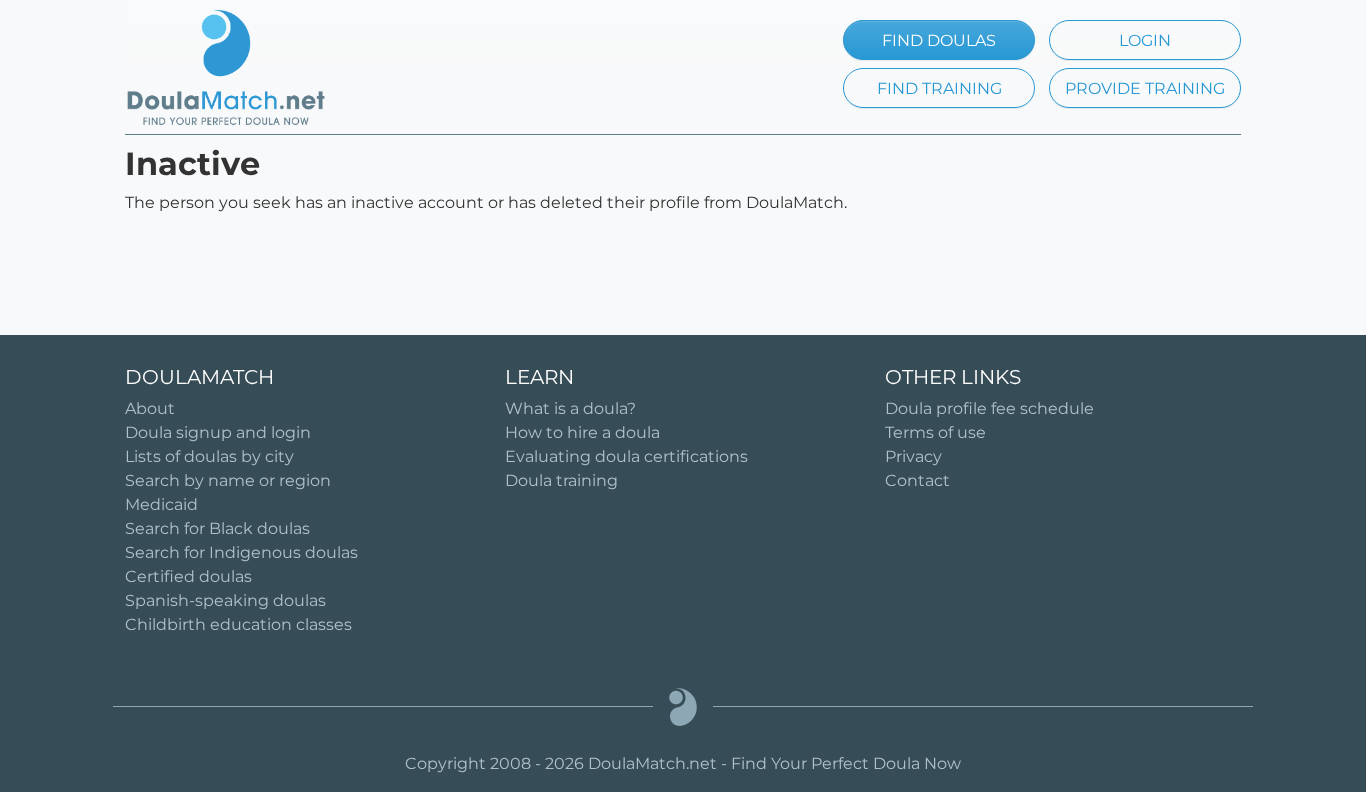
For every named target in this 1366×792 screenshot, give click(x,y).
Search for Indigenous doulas (241, 552)
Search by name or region (228, 480)
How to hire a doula (582, 432)
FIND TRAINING (939, 88)
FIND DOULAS (939, 40)
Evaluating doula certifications (626, 456)
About (150, 408)
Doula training (561, 480)
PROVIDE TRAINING (1145, 88)
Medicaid (161, 504)
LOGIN (1145, 40)
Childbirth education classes (238, 624)
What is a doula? (570, 408)
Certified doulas (188, 576)
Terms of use (935, 432)
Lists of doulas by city (209, 456)
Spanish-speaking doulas (225, 600)
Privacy (913, 456)
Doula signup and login (218, 432)
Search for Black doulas (217, 528)
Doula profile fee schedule (989, 408)
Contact (917, 480)
